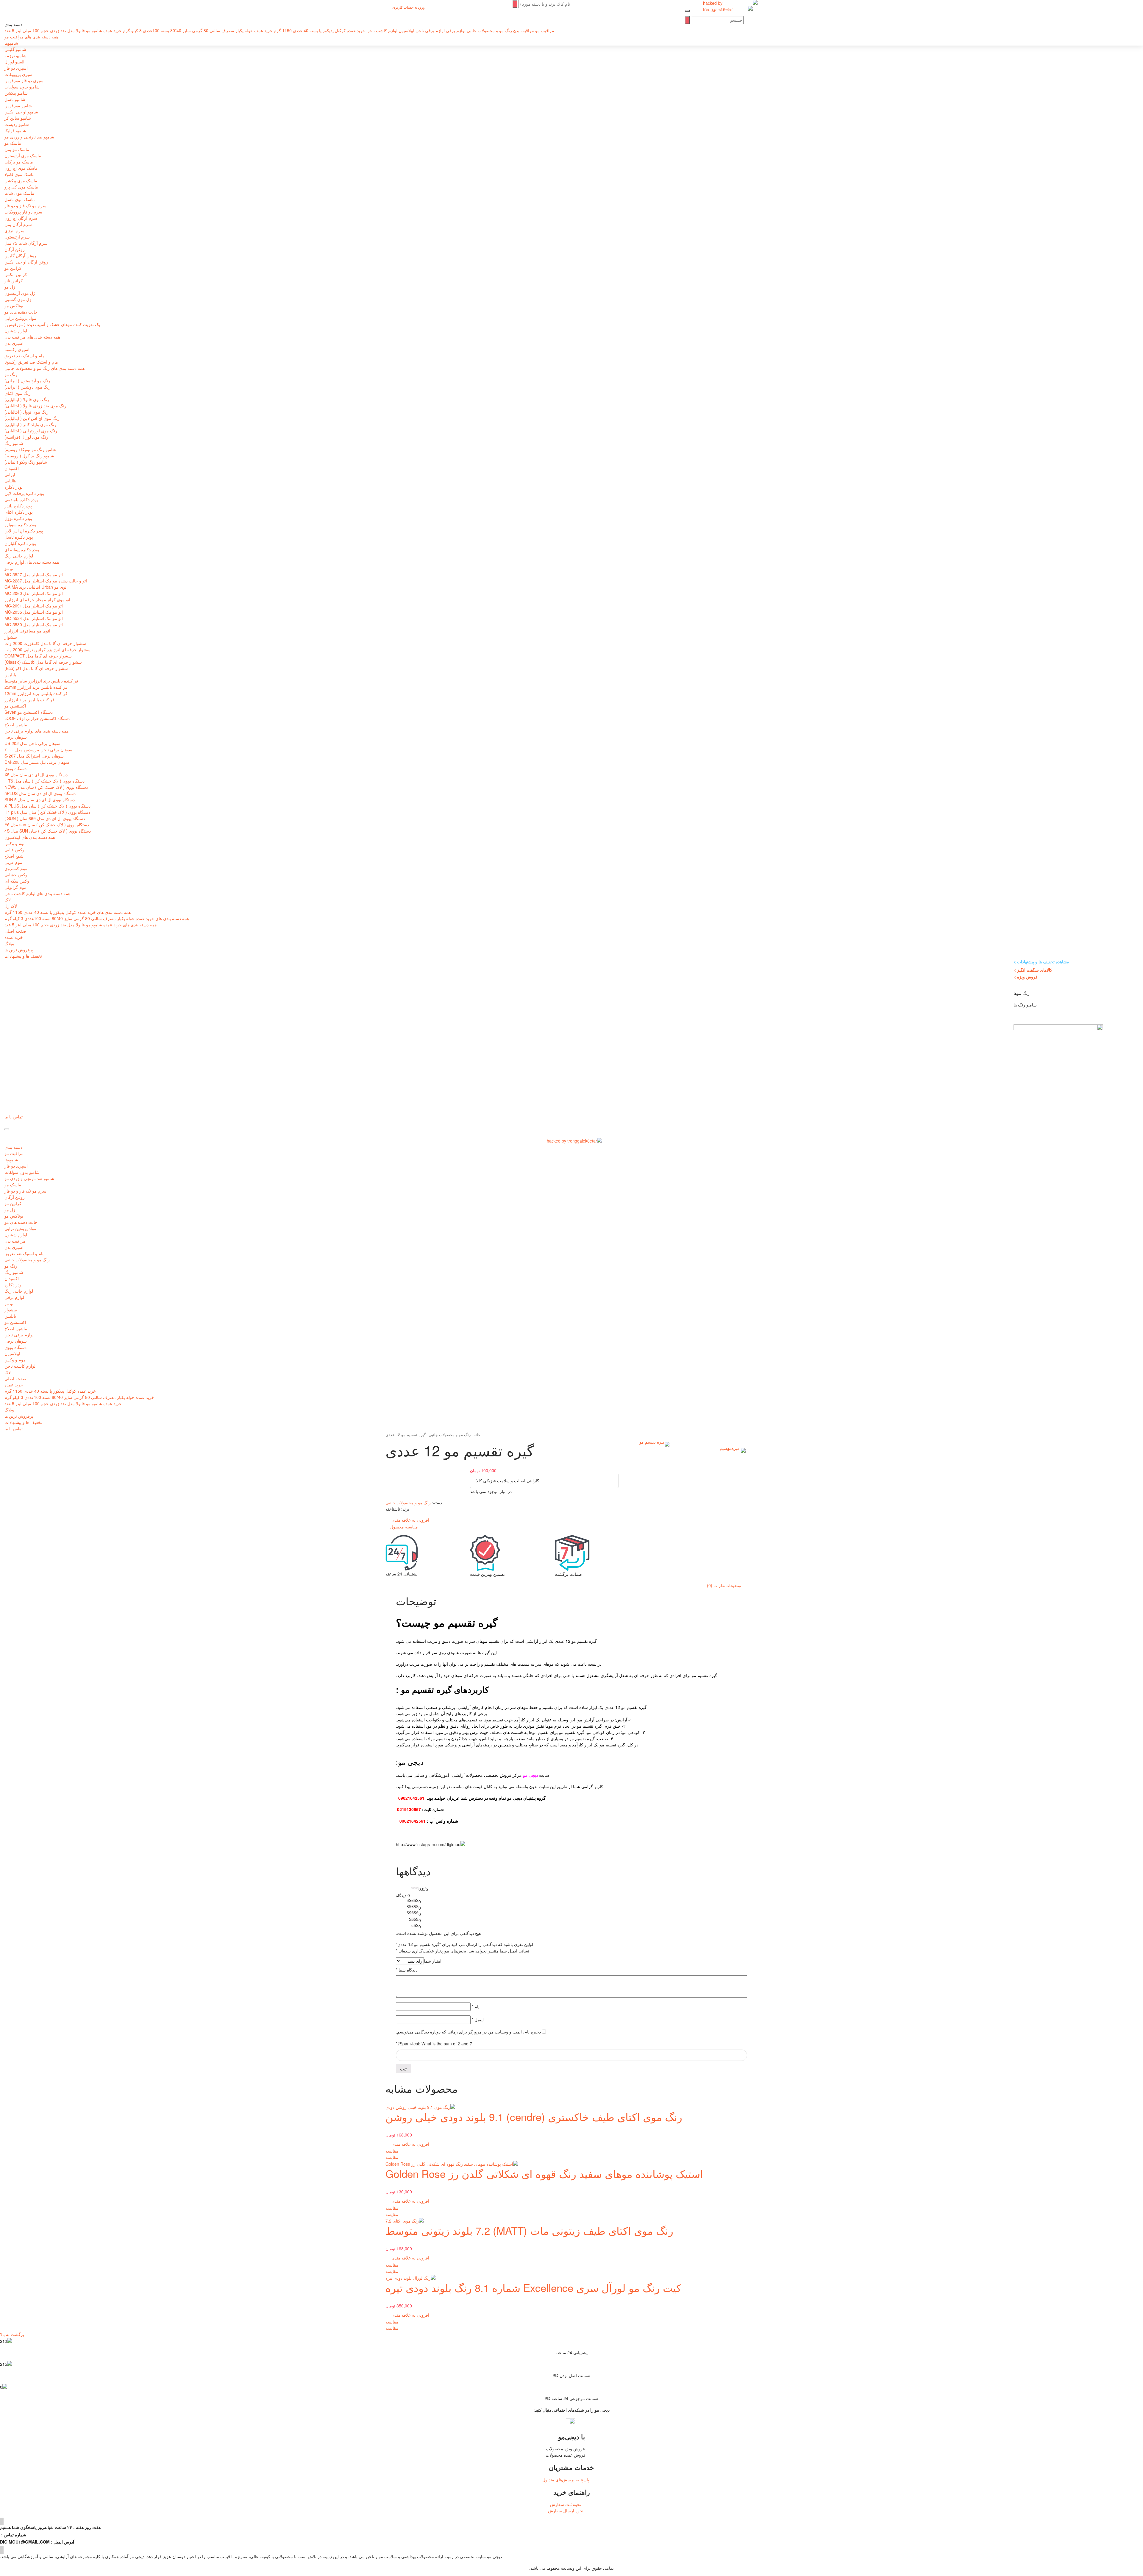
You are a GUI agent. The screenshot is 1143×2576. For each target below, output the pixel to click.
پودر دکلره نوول (18, 518)
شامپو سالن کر (18, 118)
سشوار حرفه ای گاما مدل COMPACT (38, 656)
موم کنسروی (16, 868)
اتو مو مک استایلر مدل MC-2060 (34, 593)
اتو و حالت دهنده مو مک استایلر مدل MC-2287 (46, 581)
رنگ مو (11, 374)
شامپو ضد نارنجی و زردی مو (29, 137)
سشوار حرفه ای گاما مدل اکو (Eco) (36, 668)
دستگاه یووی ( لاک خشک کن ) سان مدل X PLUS (47, 806)
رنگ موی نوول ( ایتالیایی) (26, 412)
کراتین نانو (14, 280)
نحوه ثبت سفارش (566, 2504)
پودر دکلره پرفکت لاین (24, 493)
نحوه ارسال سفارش (566, 2510)
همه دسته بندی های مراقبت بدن (32, 337)
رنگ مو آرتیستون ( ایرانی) (27, 381)
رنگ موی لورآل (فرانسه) (26, 437)
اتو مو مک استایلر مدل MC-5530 (34, 624)
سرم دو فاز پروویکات (23, 212)
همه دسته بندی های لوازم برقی (32, 562)
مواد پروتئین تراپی (20, 318)
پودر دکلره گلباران (20, 543)
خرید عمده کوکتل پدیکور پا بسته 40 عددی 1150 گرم (50, 1391)
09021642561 (411, 1798)
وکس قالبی (14, 850)
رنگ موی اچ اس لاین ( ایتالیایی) (32, 418)
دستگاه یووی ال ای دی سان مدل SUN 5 (40, 800)
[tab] (733, 1585)
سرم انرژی (14, 230)
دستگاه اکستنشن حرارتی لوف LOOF (37, 718)
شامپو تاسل (15, 99)
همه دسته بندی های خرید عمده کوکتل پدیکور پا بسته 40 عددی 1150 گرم (68, 912)
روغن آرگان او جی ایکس (26, 262)
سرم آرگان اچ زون (21, 218)
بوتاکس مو (14, 306)
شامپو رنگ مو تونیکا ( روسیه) (30, 449)
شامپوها (11, 1160)
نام (476, 2007)
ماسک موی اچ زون (21, 168)
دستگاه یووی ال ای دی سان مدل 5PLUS (40, 793)
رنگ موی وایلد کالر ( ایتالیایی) (30, 424)
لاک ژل (11, 906)
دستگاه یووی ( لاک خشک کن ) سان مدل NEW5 (46, 787)
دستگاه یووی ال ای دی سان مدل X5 (36, 774)
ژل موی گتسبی (18, 299)
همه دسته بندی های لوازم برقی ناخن (36, 731)
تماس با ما (14, 1117)
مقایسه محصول (404, 1527)
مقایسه (392, 2151)
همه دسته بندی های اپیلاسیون (30, 837)
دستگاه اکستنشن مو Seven (29, 712)
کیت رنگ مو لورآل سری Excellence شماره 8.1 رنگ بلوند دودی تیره (533, 2287)
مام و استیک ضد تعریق (25, 356)
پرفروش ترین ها (19, 950)
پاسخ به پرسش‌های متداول (566, 2480)
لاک (8, 900)
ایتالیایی (11, 481)
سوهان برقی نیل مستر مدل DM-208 (37, 762)
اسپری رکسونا (17, 349)
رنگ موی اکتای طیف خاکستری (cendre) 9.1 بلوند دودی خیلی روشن (534, 2117)
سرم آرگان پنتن (18, 224)
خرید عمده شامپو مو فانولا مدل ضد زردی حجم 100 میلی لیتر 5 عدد (63, 1403)
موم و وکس (15, 843)
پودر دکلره (14, 487)
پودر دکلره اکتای (19, 512)
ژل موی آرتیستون (20, 293)
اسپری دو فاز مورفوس (25, 80)
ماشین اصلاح (16, 724)
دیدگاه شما (407, 1970)
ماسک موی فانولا (19, 174)
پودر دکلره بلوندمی (21, 499)
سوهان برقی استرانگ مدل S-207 (34, 756)
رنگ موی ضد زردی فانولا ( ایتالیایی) (35, 406)
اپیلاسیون (12, 1353)
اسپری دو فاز (16, 68)
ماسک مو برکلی (19, 162)
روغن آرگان (15, 249)
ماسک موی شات (19, 193)
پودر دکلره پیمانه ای (22, 549)
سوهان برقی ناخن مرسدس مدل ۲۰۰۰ (38, 749)
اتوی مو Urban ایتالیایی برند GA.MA (36, 587)
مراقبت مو (14, 1153)
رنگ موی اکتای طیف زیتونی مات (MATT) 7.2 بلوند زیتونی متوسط (529, 2230)
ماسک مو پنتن (17, 149)
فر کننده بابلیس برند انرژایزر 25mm (36, 687)
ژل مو (10, 287)
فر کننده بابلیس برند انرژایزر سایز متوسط (41, 681)
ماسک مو (13, 143)
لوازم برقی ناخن (19, 1335)
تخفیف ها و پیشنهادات (23, 956)
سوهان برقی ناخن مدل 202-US (32, 743)
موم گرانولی (15, 887)
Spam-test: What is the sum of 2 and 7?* (434, 2044)
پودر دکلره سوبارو (20, 524)
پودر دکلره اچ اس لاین (24, 531)
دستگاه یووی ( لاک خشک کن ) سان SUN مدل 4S (48, 831)
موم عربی (13, 862)
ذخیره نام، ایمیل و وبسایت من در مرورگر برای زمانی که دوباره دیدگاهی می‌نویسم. (468, 2032)
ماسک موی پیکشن (21, 180)
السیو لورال (14, 62)
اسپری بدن (14, 343)
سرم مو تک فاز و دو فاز (25, 205)
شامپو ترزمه (15, 55)
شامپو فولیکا (15, 130)
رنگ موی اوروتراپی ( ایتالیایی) (31, 431)
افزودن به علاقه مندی (411, 2144)
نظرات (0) (716, 1585)
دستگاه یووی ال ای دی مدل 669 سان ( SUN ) (45, 818)
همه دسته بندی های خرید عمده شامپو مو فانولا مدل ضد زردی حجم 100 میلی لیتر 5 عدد (81, 925)
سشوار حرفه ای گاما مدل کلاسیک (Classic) (43, 662)
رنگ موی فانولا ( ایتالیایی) (27, 399)
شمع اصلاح (14, 856)
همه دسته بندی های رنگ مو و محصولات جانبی (44, 368)
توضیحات (733, 1585)
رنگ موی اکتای (18, 393)
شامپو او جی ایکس (21, 112)
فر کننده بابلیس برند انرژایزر (29, 699)
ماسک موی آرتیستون (23, 155)
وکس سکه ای (17, 881)
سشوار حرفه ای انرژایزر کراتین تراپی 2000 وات (47, 649)
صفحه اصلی (15, 931)
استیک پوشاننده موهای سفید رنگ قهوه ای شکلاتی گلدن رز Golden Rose (544, 2173)
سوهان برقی (16, 737)
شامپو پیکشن (16, 93)
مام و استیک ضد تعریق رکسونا (31, 362)
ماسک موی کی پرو (21, 187)
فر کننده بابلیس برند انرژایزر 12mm (36, 693)
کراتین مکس (16, 274)
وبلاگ (9, 943)
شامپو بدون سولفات (22, 87)
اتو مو (10, 568)
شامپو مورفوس (18, 105)
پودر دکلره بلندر (18, 506)
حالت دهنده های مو (21, 312)
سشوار (11, 637)
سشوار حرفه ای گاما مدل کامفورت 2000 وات (45, 643)
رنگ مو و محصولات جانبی (27, 1260)
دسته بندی (13, 1147)
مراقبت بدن (15, 1241)
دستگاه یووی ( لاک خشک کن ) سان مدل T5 (44, 781)
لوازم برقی (14, 1297)
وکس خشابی (16, 875)
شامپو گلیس (15, 49)
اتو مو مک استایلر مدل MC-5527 (34, 574)
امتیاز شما (433, 1961)
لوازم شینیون (16, 331)
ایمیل (478, 2019)
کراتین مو (13, 268)
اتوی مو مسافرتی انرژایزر (27, 631)
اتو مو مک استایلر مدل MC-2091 (34, 606)
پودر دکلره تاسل (19, 537)
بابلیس (10, 674)
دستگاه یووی (15, 768)
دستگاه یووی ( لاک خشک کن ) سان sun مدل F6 (47, 825)
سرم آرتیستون (17, 237)
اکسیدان (12, 468)
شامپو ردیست (17, 124)
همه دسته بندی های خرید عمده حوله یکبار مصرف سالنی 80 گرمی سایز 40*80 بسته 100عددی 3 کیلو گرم (97, 918)
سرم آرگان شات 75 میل (26, 243)
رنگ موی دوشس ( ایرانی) (28, 387)
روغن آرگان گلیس (20, 255)
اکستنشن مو (15, 706)
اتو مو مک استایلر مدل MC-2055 (34, 612)
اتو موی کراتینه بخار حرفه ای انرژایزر (37, 599)
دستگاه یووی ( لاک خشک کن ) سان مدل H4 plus (47, 812)
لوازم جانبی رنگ (19, 556)
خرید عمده (14, 937)
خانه (477, 1435)
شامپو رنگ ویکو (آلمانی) (26, 462)
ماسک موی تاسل (20, 199)
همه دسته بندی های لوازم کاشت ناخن (37, 893)
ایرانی (10, 474)
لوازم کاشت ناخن (20, 1366)
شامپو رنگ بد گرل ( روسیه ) (29, 456)
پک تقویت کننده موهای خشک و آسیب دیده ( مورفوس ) (52, 324)
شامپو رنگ (14, 443)
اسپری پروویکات (19, 74)
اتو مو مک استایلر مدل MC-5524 (34, 618)
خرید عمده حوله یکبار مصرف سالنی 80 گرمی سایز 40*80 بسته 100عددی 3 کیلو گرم (79, 1397)
